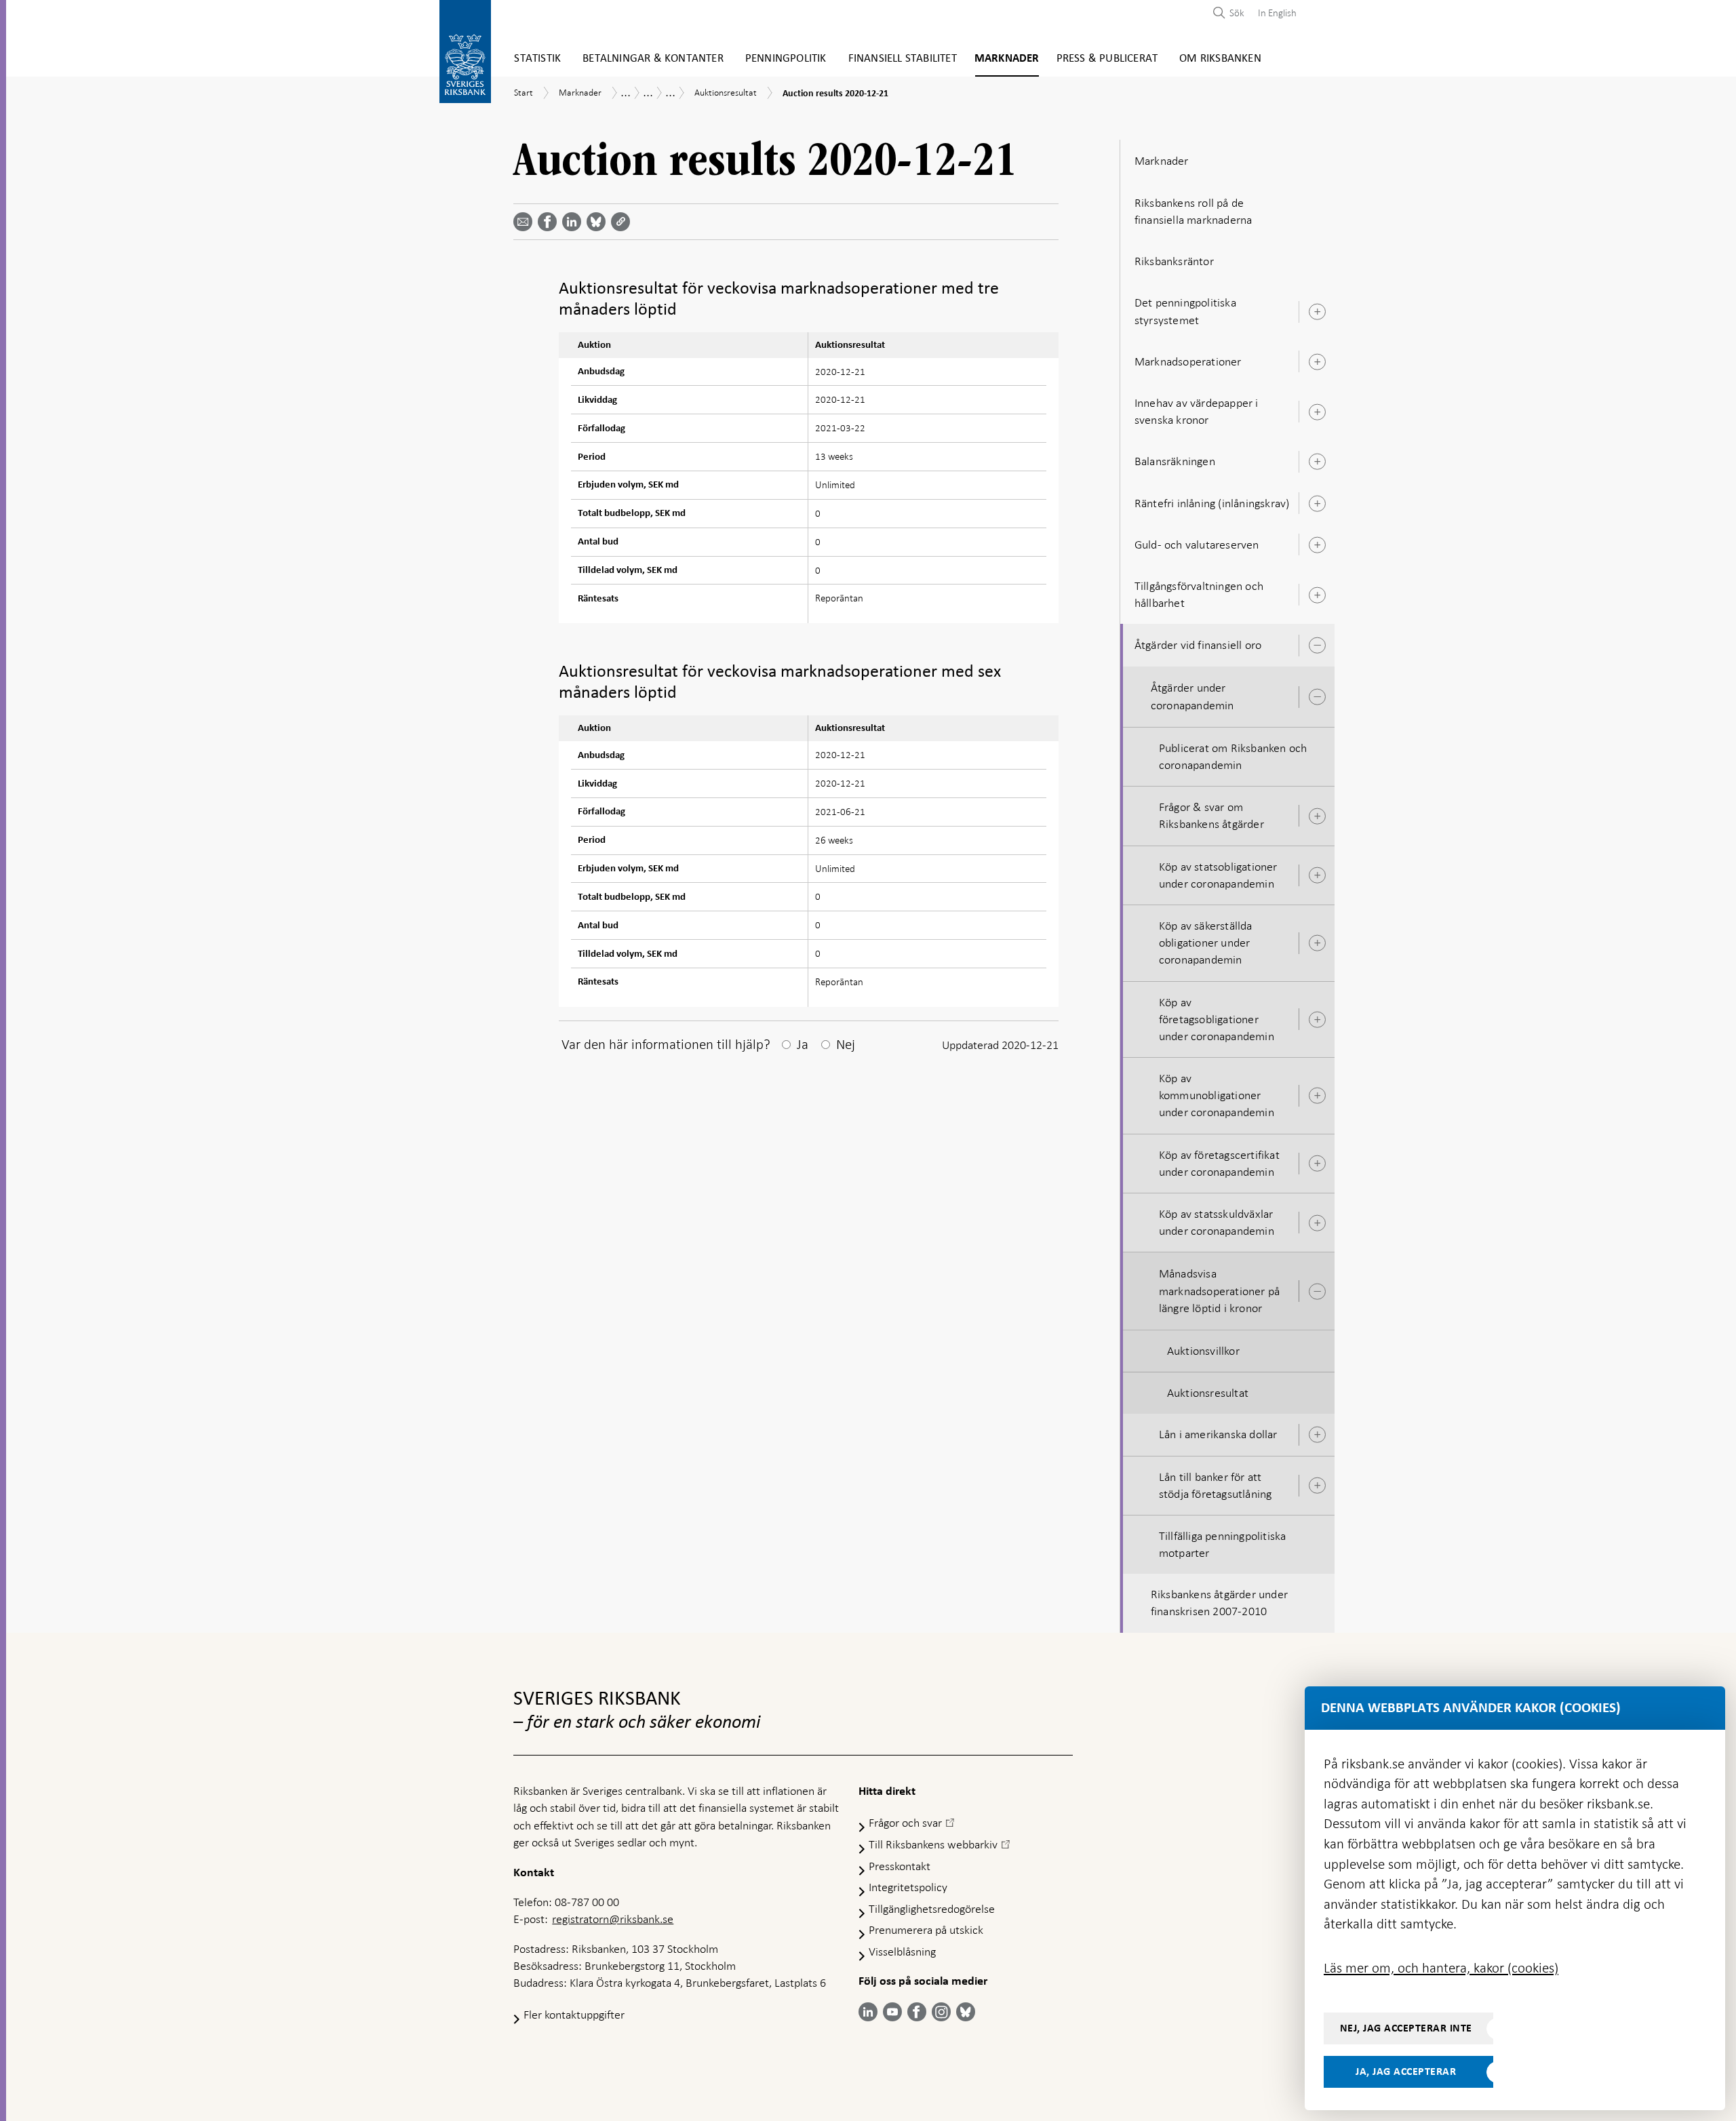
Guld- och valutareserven (1197, 544)
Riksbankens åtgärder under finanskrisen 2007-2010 (1219, 1603)
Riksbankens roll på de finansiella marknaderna (1193, 211)
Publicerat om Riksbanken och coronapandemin (1233, 756)
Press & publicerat (1107, 59)
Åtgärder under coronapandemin (1192, 696)
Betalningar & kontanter (653, 59)
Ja (803, 1044)
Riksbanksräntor (1174, 261)
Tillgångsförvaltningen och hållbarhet (1199, 594)
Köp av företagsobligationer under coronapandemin (1217, 1019)
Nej (846, 1044)
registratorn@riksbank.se (613, 1919)
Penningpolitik (786, 59)
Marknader (1007, 59)
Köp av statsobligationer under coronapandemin (1218, 875)
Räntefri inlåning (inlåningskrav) (1212, 503)
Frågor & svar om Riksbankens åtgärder (1211, 815)
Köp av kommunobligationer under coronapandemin (1217, 1095)
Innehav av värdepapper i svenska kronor (1197, 411)
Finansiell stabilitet (903, 59)
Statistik (537, 59)
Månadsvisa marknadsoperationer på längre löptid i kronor (1219, 1290)
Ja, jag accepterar (1406, 2072)
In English (1277, 13)
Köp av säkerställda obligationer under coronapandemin (1206, 943)
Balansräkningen (1175, 461)
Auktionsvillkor (1203, 1351)
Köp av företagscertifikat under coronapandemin (1219, 1163)
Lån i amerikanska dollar (1218, 1434)
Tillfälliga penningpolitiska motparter (1223, 1544)
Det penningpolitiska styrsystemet (1185, 311)
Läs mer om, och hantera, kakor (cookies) (1441, 1968)
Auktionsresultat (1208, 1393)
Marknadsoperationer (1188, 361)
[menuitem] (1274, 13)
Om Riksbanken (1220, 59)
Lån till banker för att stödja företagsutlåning (1216, 1485)
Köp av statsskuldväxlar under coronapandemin (1217, 1222)
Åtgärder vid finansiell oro (1198, 645)
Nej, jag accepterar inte (1406, 2028)
